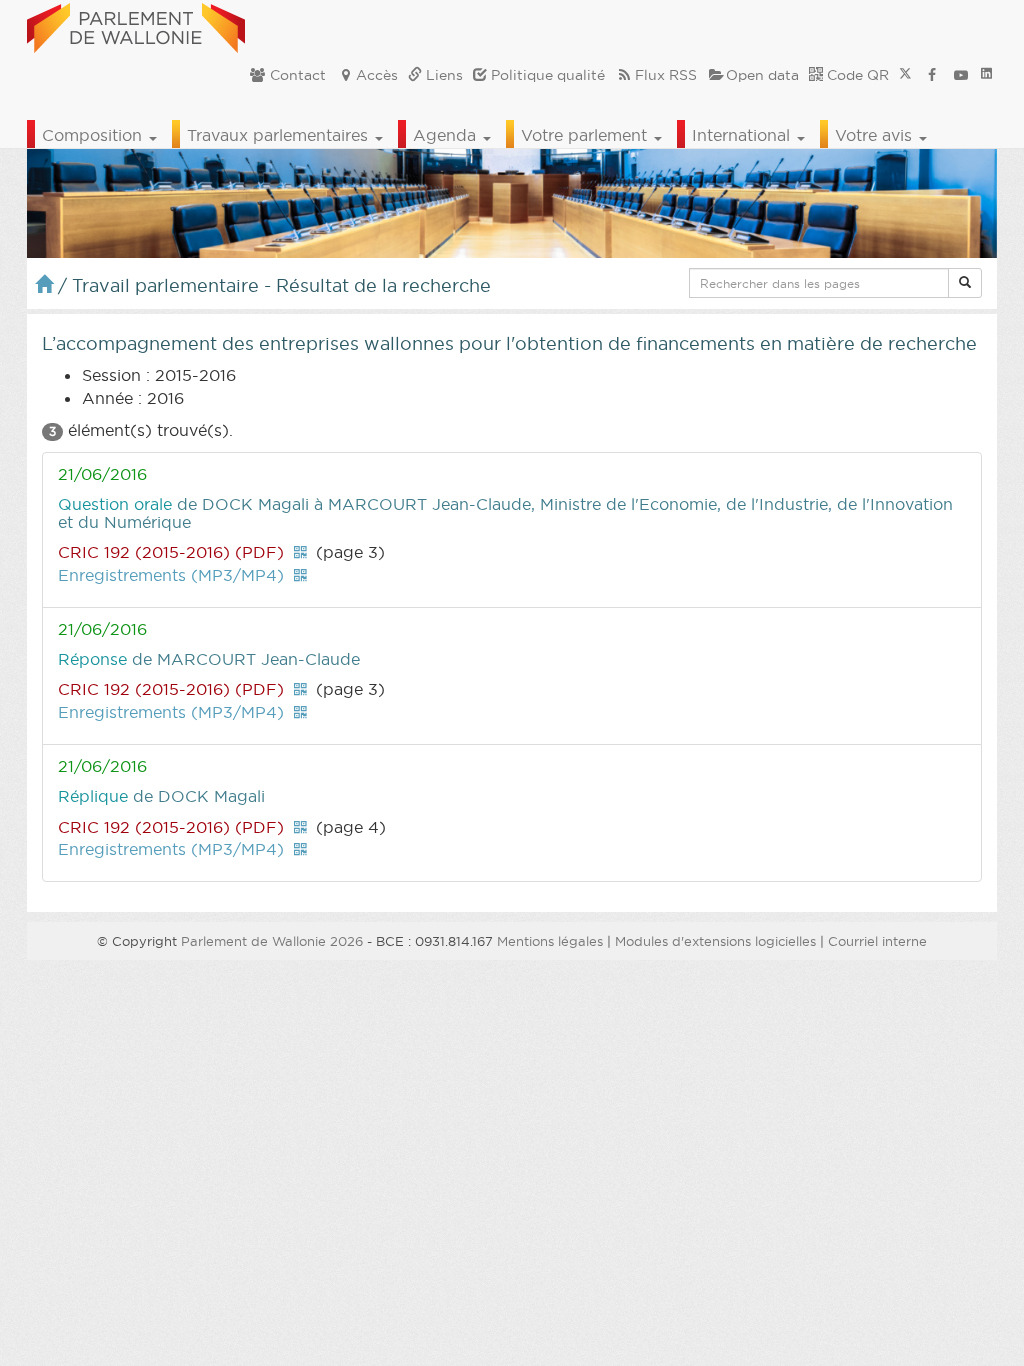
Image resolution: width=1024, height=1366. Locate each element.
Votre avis (876, 135)
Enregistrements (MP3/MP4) (171, 575)
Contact (296, 75)
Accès (377, 75)
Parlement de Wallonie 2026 (272, 941)
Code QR (856, 75)
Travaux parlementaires (280, 135)
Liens (442, 75)
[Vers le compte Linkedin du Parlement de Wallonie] (986, 75)
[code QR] (300, 552)
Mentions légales (550, 941)
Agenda (447, 135)
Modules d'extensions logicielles (715, 941)
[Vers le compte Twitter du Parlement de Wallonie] (905, 75)
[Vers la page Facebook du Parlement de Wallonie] (932, 75)
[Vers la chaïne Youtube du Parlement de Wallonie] (961, 75)
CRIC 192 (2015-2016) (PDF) (171, 552)
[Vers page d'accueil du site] (136, 25)
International (743, 135)
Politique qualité (546, 75)
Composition (94, 135)
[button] (965, 283)
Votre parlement (586, 135)
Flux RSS (666, 75)
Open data (762, 75)
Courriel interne (877, 941)
